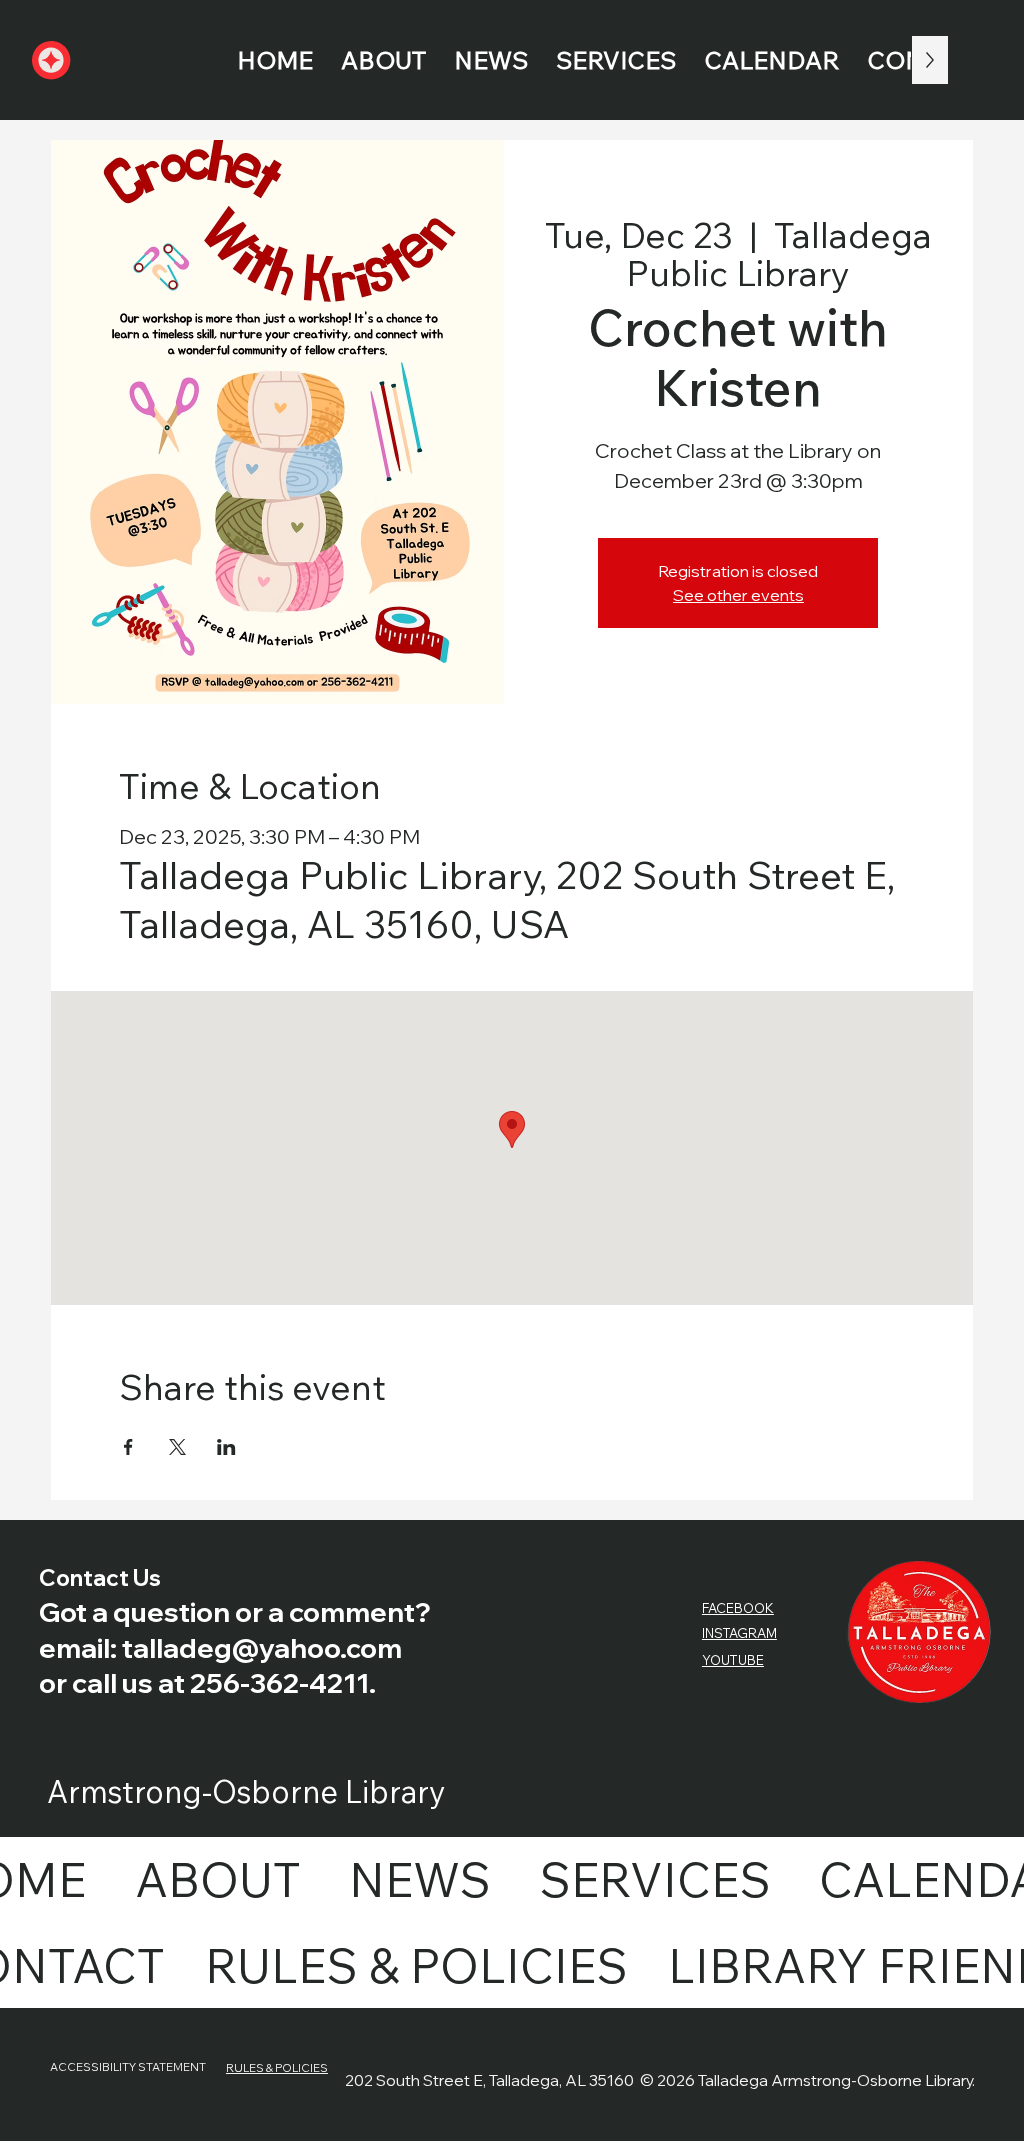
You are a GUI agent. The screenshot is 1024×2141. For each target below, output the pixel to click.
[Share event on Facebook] (128, 1447)
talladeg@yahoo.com (262, 1648)
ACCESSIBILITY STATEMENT (128, 2067)
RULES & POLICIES (277, 2068)
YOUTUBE (733, 1660)
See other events (738, 595)
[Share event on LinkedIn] (226, 1447)
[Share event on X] (177, 1447)
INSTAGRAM (739, 1633)
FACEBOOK (738, 1608)
